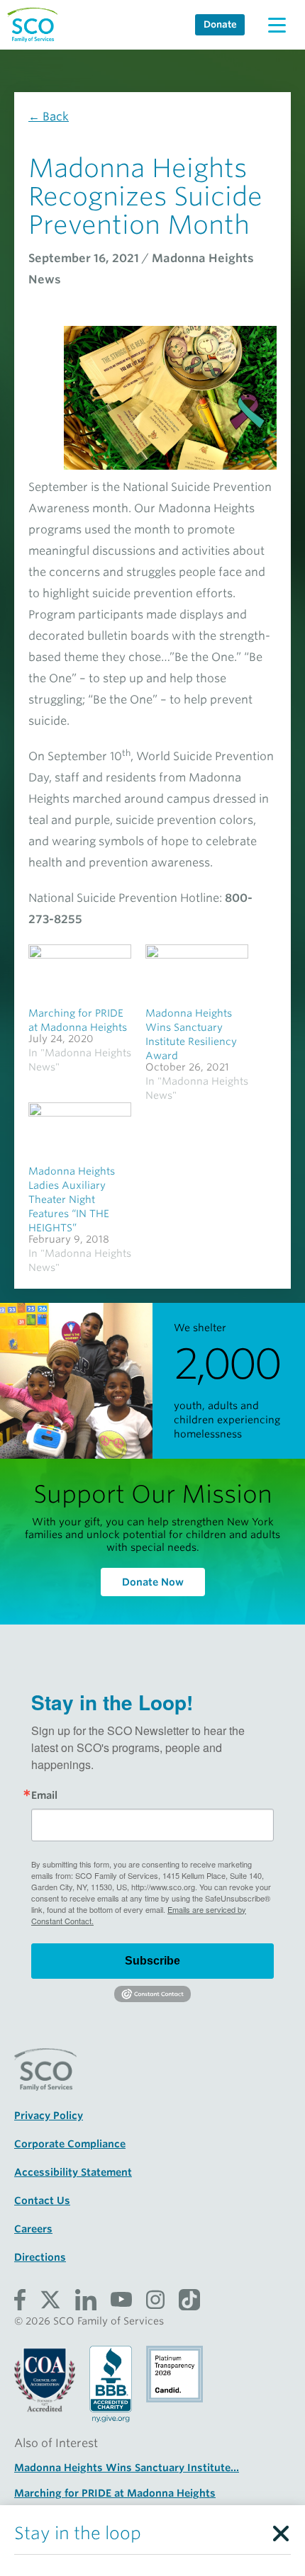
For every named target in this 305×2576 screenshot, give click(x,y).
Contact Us (42, 2201)
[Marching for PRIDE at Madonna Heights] (80, 974)
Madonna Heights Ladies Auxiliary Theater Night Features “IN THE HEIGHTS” (72, 1199)
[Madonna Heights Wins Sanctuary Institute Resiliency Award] (197, 974)
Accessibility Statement (73, 2172)
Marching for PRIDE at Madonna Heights (115, 2493)
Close (280, 2530)
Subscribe (152, 1961)
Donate (220, 24)
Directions (40, 2257)
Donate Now (153, 1582)
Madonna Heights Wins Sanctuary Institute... (127, 2468)
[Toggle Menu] (277, 25)
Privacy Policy (49, 2115)
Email (44, 1795)
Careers (33, 2229)
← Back (49, 117)
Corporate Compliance (70, 2144)
